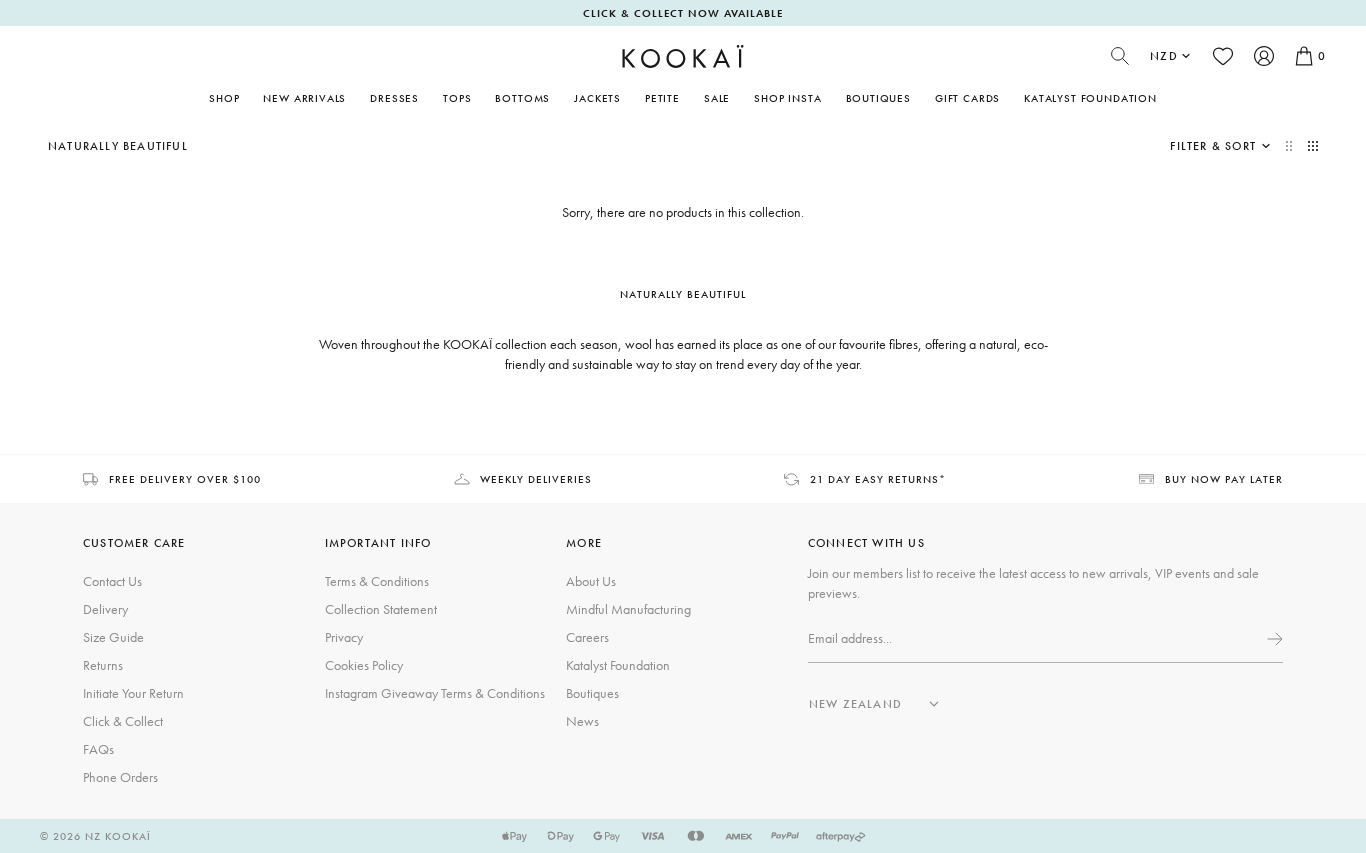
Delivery (105, 609)
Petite (662, 98)
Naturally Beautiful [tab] (683, 294)
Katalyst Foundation (1090, 98)
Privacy (344, 637)
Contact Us (112, 581)
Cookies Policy (364, 665)
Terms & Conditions (377, 581)
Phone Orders (120, 777)
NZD (1164, 56)
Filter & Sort (1213, 146)
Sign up (1273, 639)
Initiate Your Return (133, 693)
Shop (224, 98)
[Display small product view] (1313, 146)
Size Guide (113, 637)
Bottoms (522, 98)
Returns (103, 665)
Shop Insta (787, 98)
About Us (591, 581)
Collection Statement (381, 609)
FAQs (98, 749)
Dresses (394, 98)
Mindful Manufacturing (628, 609)
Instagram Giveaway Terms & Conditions (435, 693)
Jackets (597, 98)
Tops (457, 98)
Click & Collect (123, 721)
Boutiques (878, 98)
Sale (717, 98)
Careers (587, 637)
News (582, 721)
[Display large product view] (1291, 146)
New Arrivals (304, 98)
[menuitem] (304, 98)
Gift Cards (967, 98)
